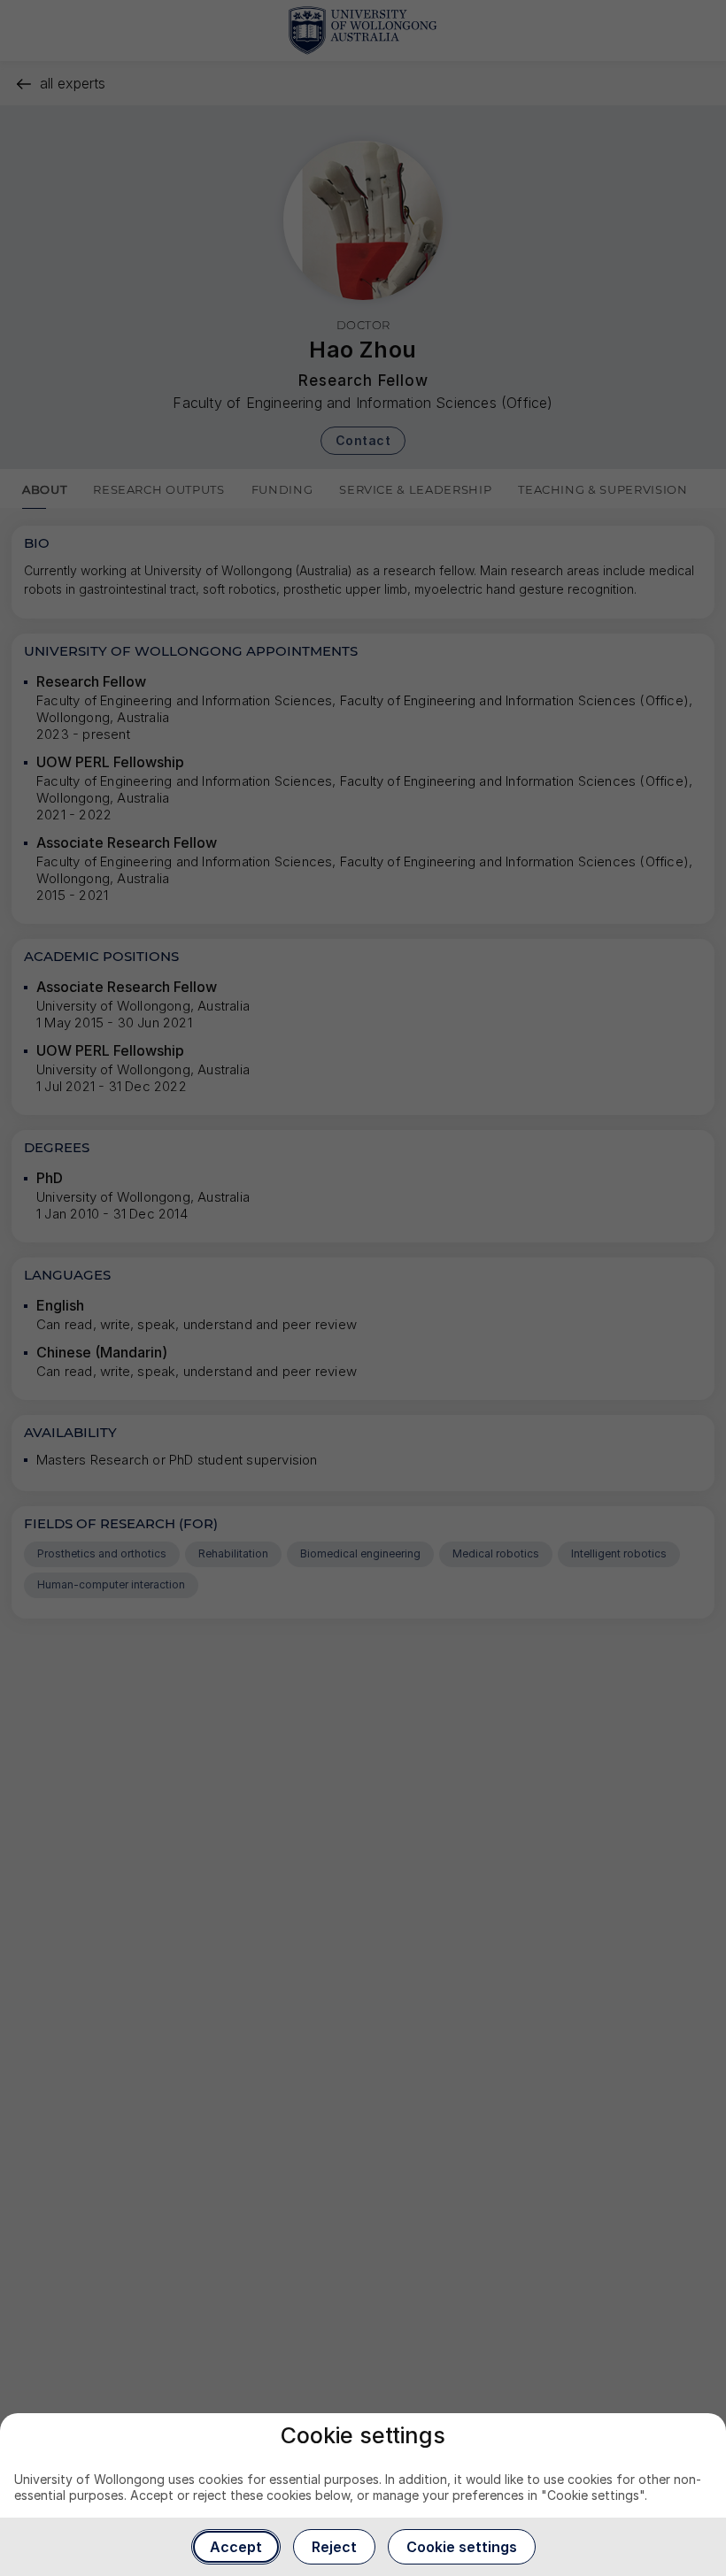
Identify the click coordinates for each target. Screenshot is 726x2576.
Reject (334, 2547)
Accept (236, 2547)
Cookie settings (462, 2547)
